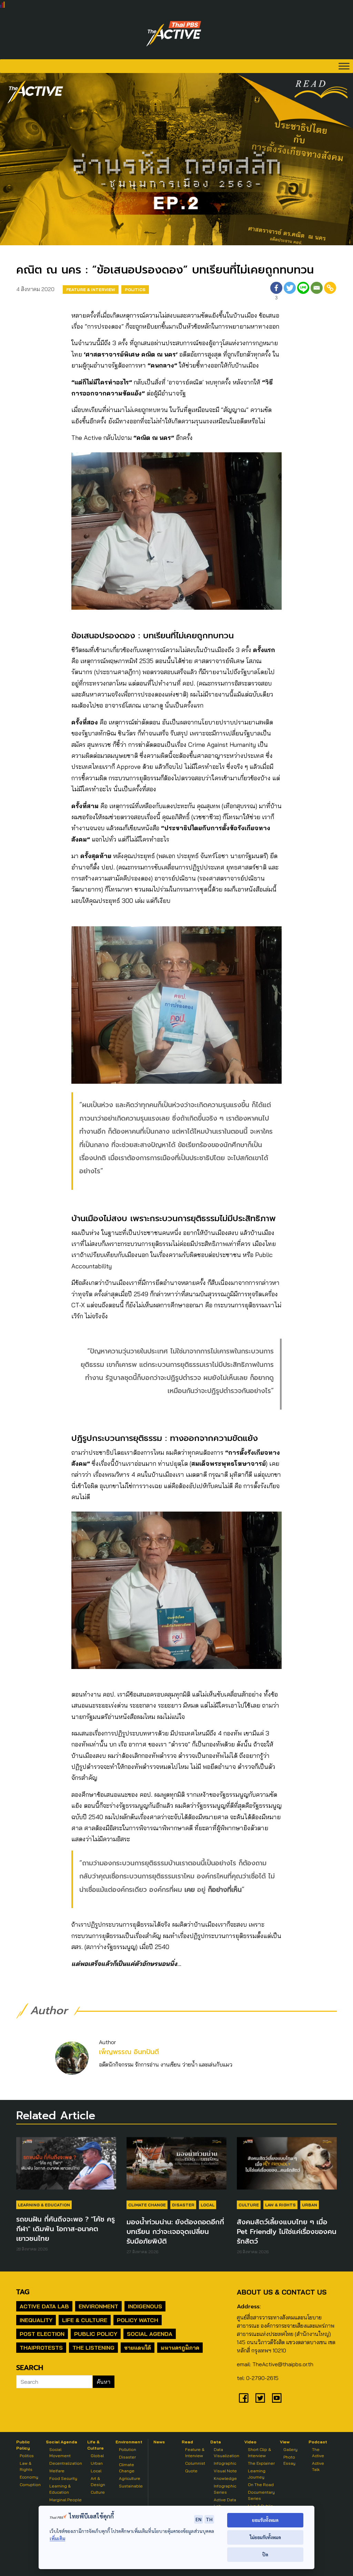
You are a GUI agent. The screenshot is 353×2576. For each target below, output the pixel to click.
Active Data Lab (44, 2306)
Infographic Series (225, 2489)
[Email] (317, 292)
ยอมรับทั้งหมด (265, 2520)
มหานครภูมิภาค (180, 2348)
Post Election (42, 2334)
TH (209, 2519)
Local (208, 2205)
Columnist (195, 2463)
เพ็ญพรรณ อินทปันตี (129, 2052)
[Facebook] (244, 2398)
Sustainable (131, 2486)
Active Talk (318, 2466)
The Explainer (261, 2463)
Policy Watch (138, 2320)
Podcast (318, 2442)
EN (199, 2519)
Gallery (290, 2449)
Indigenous (145, 2306)
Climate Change (147, 2205)
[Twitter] (290, 292)
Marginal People (65, 2500)
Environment (98, 2306)
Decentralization (66, 2463)
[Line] (303, 292)
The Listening (93, 2348)
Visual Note (225, 2471)
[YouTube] (277, 2398)
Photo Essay (289, 2460)
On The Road (261, 2485)
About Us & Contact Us (282, 2292)
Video (250, 2442)
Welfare (57, 2471)
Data (216, 2442)
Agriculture (130, 2478)
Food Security (63, 2478)
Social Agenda (150, 2334)
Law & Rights (280, 2205)
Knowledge (225, 2478)
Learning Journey (257, 2474)
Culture (249, 2205)
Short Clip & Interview (259, 2453)
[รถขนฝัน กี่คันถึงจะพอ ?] (66, 2167)
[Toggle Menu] (344, 66)
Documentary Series (261, 2495)
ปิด (265, 2554)
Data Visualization (226, 2453)
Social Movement (60, 2453)
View (285, 2442)
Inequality (36, 2320)
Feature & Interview (91, 290)
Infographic (225, 2463)
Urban (310, 2205)
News (159, 2442)
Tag (23, 2292)
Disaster (183, 2205)
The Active (318, 2453)
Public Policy (96, 2334)
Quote (191, 2471)
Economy (29, 2477)
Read (187, 2442)
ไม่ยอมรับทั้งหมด (265, 2537)
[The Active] (174, 34)
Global (97, 2456)
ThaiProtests (41, 2348)
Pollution (128, 2449)
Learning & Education (44, 2205)
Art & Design (98, 2481)
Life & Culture (85, 2320)
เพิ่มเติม (57, 2538)
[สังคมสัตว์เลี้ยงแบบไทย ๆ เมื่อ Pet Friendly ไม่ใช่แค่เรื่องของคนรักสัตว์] (287, 2167)
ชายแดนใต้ (138, 2348)
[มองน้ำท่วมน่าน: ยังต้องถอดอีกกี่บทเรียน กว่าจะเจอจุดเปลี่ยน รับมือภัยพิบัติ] (176, 2167)
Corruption (30, 2485)
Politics (135, 290)
